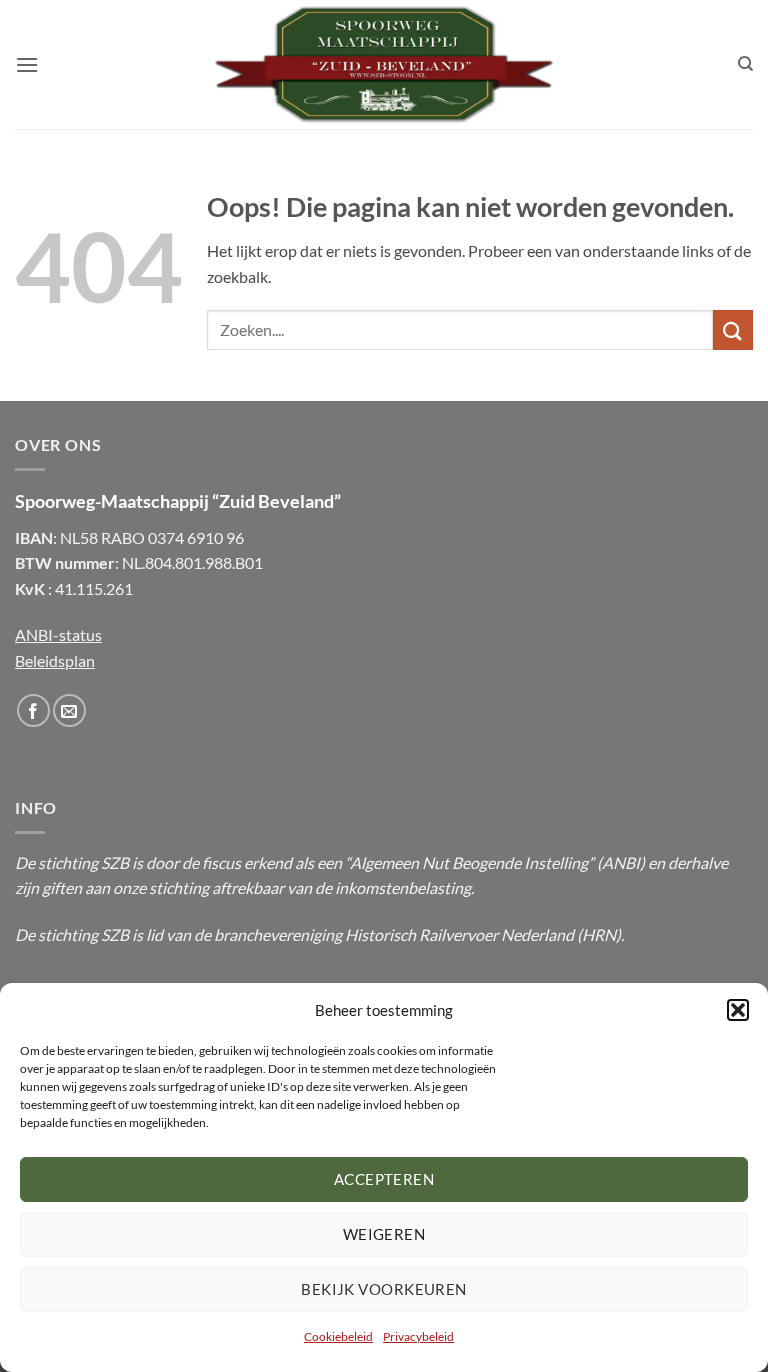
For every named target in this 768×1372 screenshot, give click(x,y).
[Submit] (733, 329)
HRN (599, 934)
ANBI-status (58, 634)
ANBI (621, 862)
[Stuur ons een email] (69, 710)
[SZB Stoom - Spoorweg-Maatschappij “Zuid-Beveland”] (384, 65)
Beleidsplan (55, 660)
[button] (738, 1010)
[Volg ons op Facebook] (33, 710)
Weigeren (384, 1234)
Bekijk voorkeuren (384, 1289)
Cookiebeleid (338, 1336)
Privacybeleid (418, 1336)
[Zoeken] (745, 64)
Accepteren (384, 1179)
